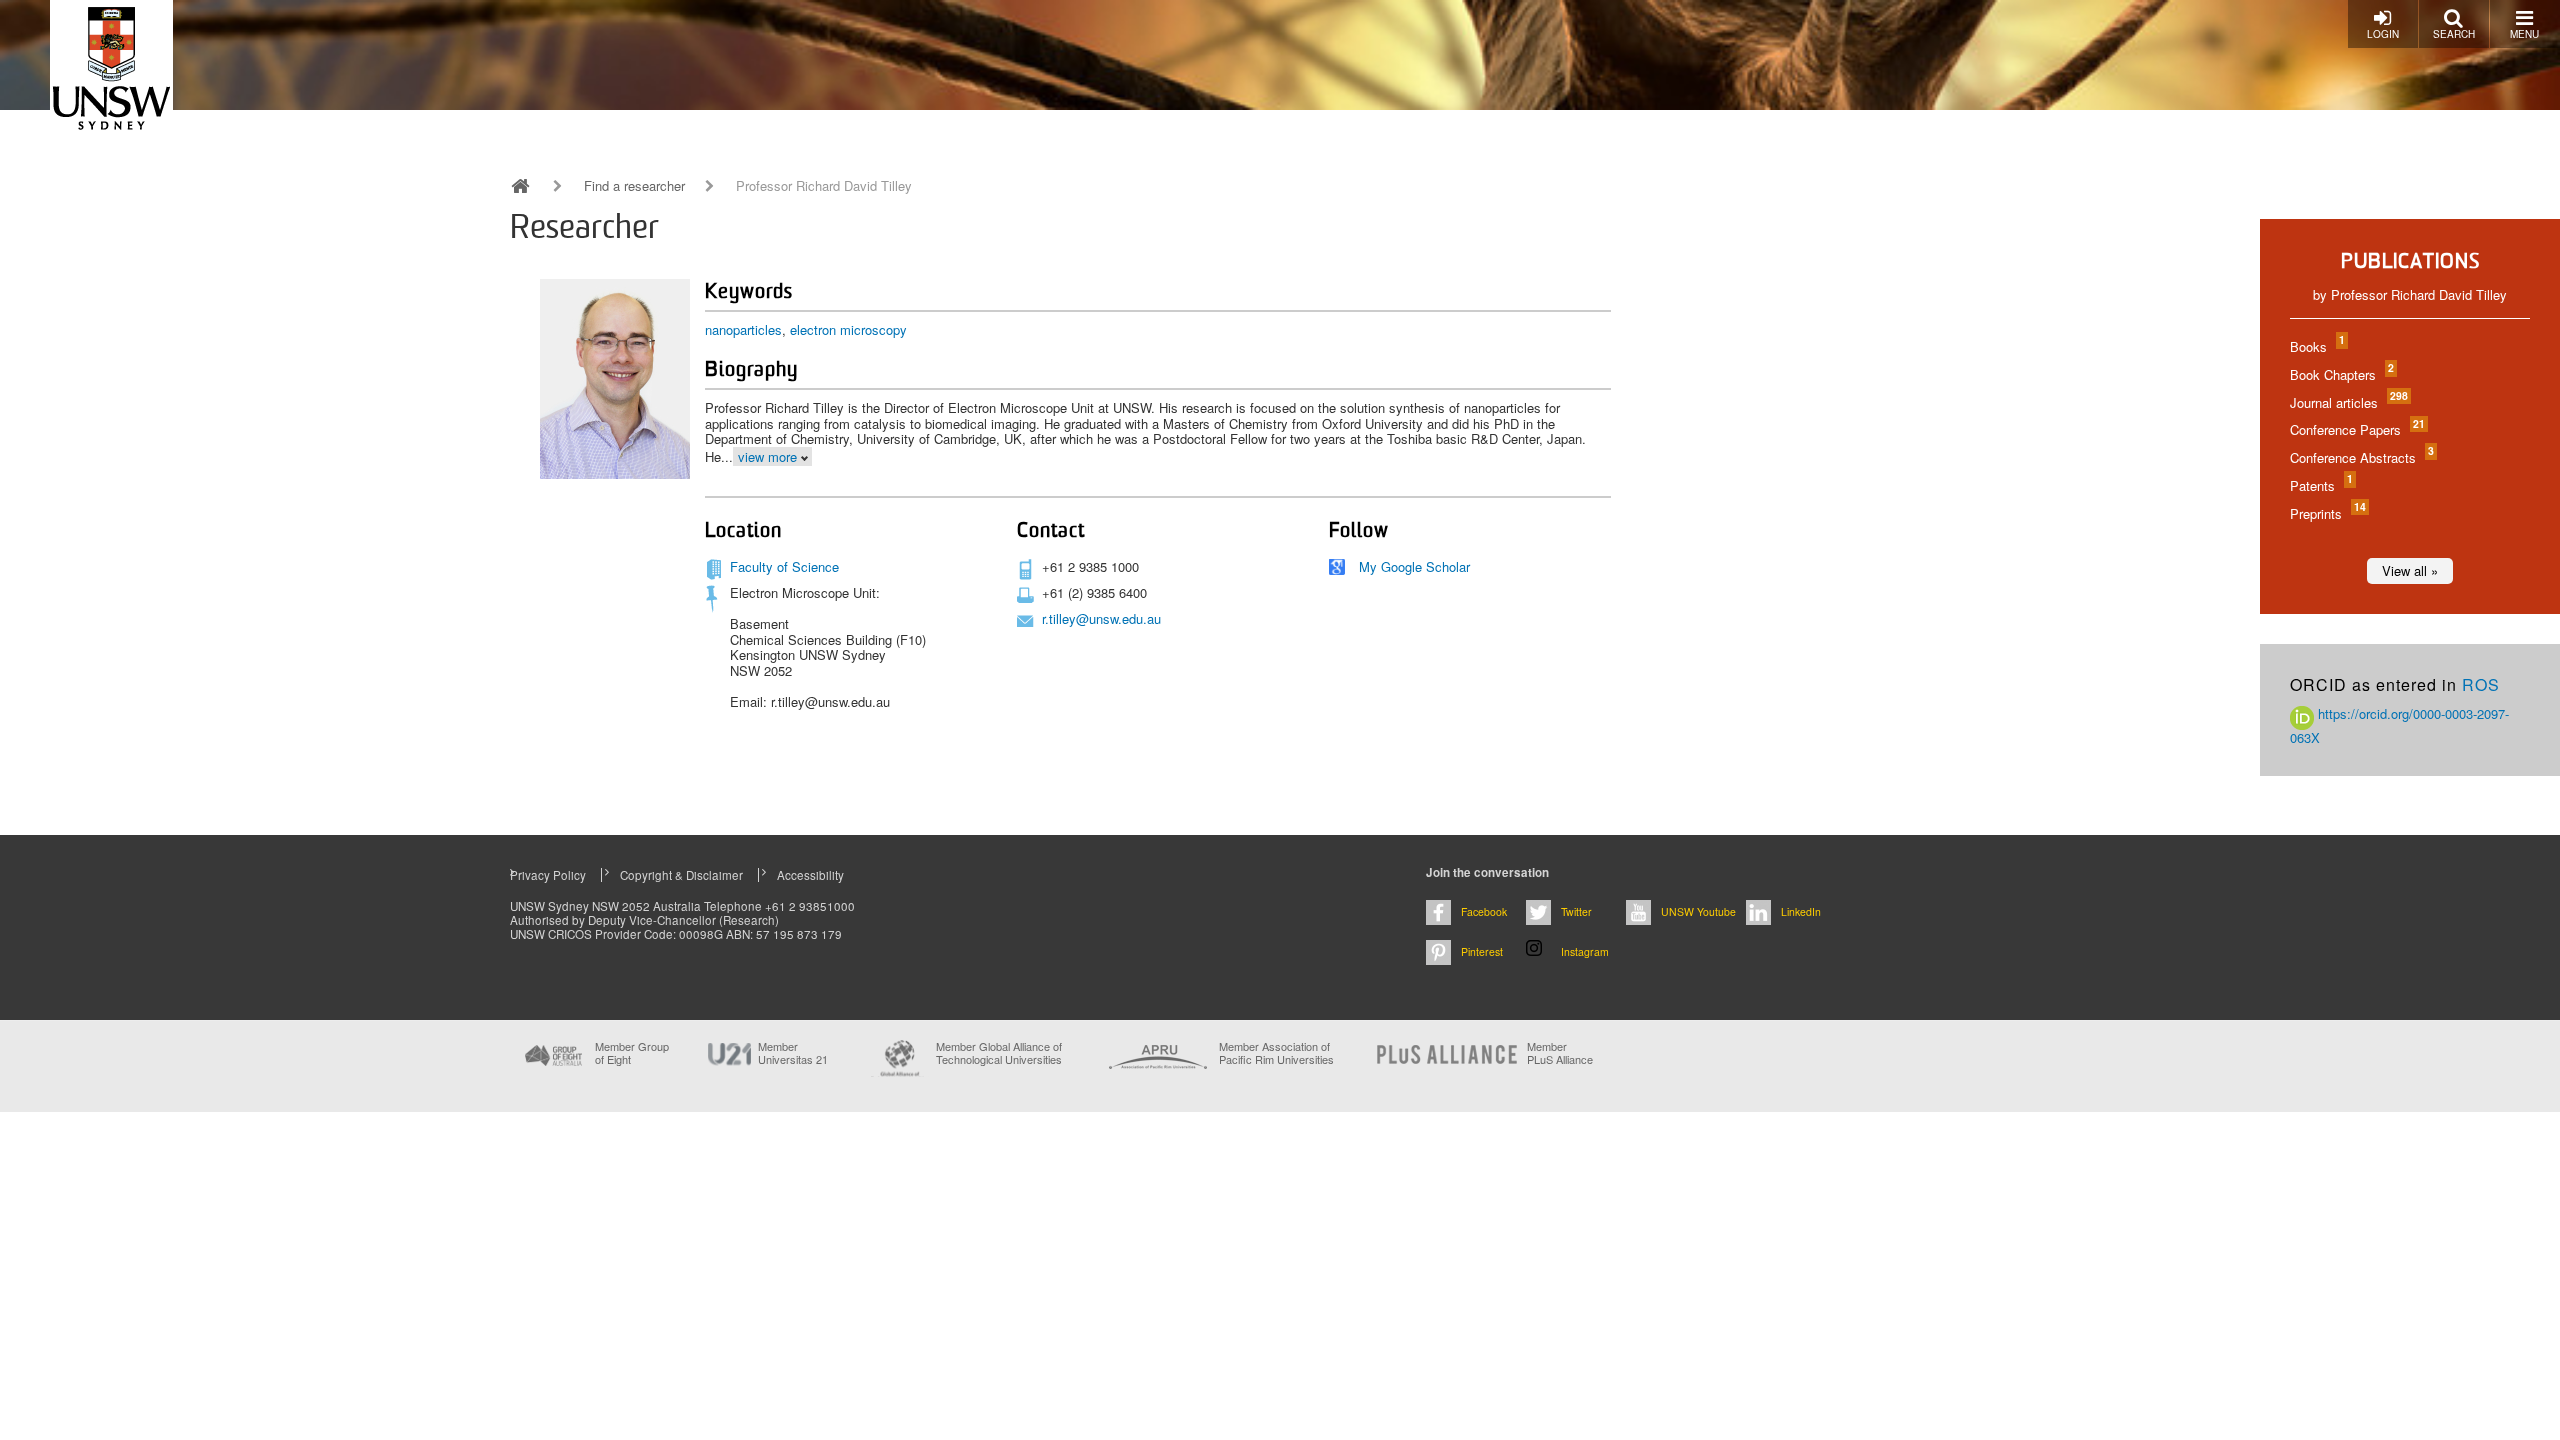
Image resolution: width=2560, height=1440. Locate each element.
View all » (2410, 570)
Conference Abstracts (2361, 457)
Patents (2320, 485)
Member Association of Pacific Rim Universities (1276, 1053)
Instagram (1585, 951)
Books (2316, 346)
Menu (2524, 34)
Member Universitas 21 (793, 1053)
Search (2454, 34)
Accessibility (810, 875)
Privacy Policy (548, 875)
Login (2383, 34)
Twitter (1576, 911)
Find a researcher (634, 186)
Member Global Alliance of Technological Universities (999, 1053)
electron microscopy (848, 329)
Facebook (1484, 911)
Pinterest (1482, 951)
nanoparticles (743, 329)
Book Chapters (2341, 374)
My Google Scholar (1414, 566)
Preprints (2327, 513)
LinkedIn (1801, 911)
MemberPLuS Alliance (1560, 1053)
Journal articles (2348, 402)
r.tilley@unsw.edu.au (1101, 618)
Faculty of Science (784, 566)
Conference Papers (2356, 429)
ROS (2481, 684)
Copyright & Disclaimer (681, 875)
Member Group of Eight (632, 1053)
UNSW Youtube (1698, 911)
